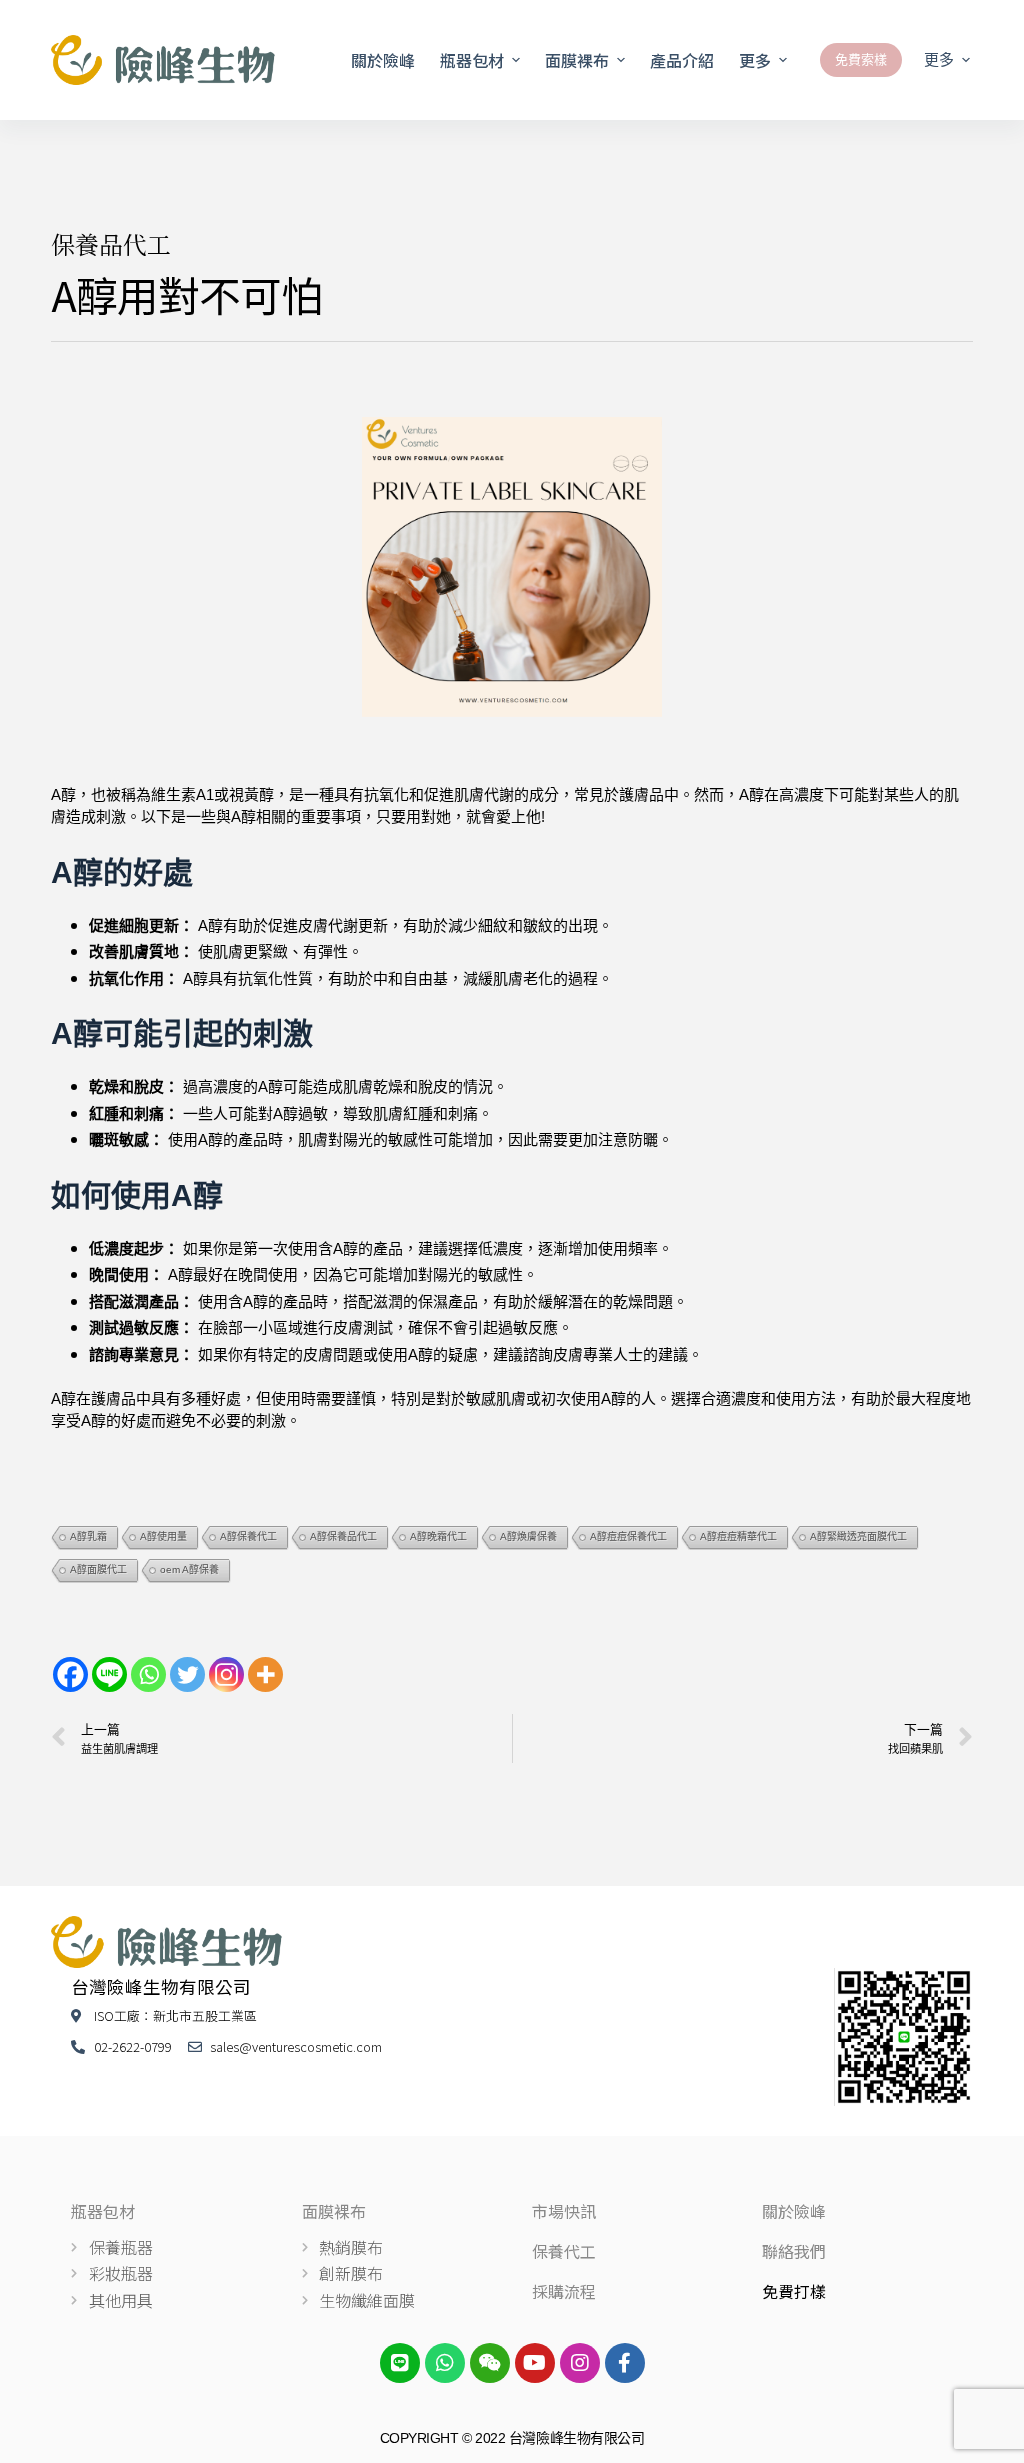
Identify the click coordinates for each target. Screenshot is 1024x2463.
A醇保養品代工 (343, 1536)
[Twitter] (187, 1674)
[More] (265, 1674)
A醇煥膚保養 (528, 1536)
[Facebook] (70, 1674)
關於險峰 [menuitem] (383, 60)
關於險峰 (794, 2211)
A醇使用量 (163, 1536)
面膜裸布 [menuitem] (577, 60)
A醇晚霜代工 (438, 1536)
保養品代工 (111, 243)
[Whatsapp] (148, 1674)
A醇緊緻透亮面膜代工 (858, 1536)
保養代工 (564, 2251)
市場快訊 (564, 2211)
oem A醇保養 (189, 1569)
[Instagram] (226, 1674)
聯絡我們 (794, 2251)
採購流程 (564, 2291)
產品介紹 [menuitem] (682, 60)
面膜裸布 (334, 2211)
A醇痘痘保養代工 (628, 1536)
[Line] (109, 1674)
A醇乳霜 (88, 1536)
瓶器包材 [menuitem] (472, 60)
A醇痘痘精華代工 (738, 1536)
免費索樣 (861, 59)
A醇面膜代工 (98, 1569)
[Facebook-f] (625, 2363)
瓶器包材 (103, 2211)
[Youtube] (535, 2363)
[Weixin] (490, 2363)
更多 (755, 60)
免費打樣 (794, 2291)
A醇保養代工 (248, 1536)
